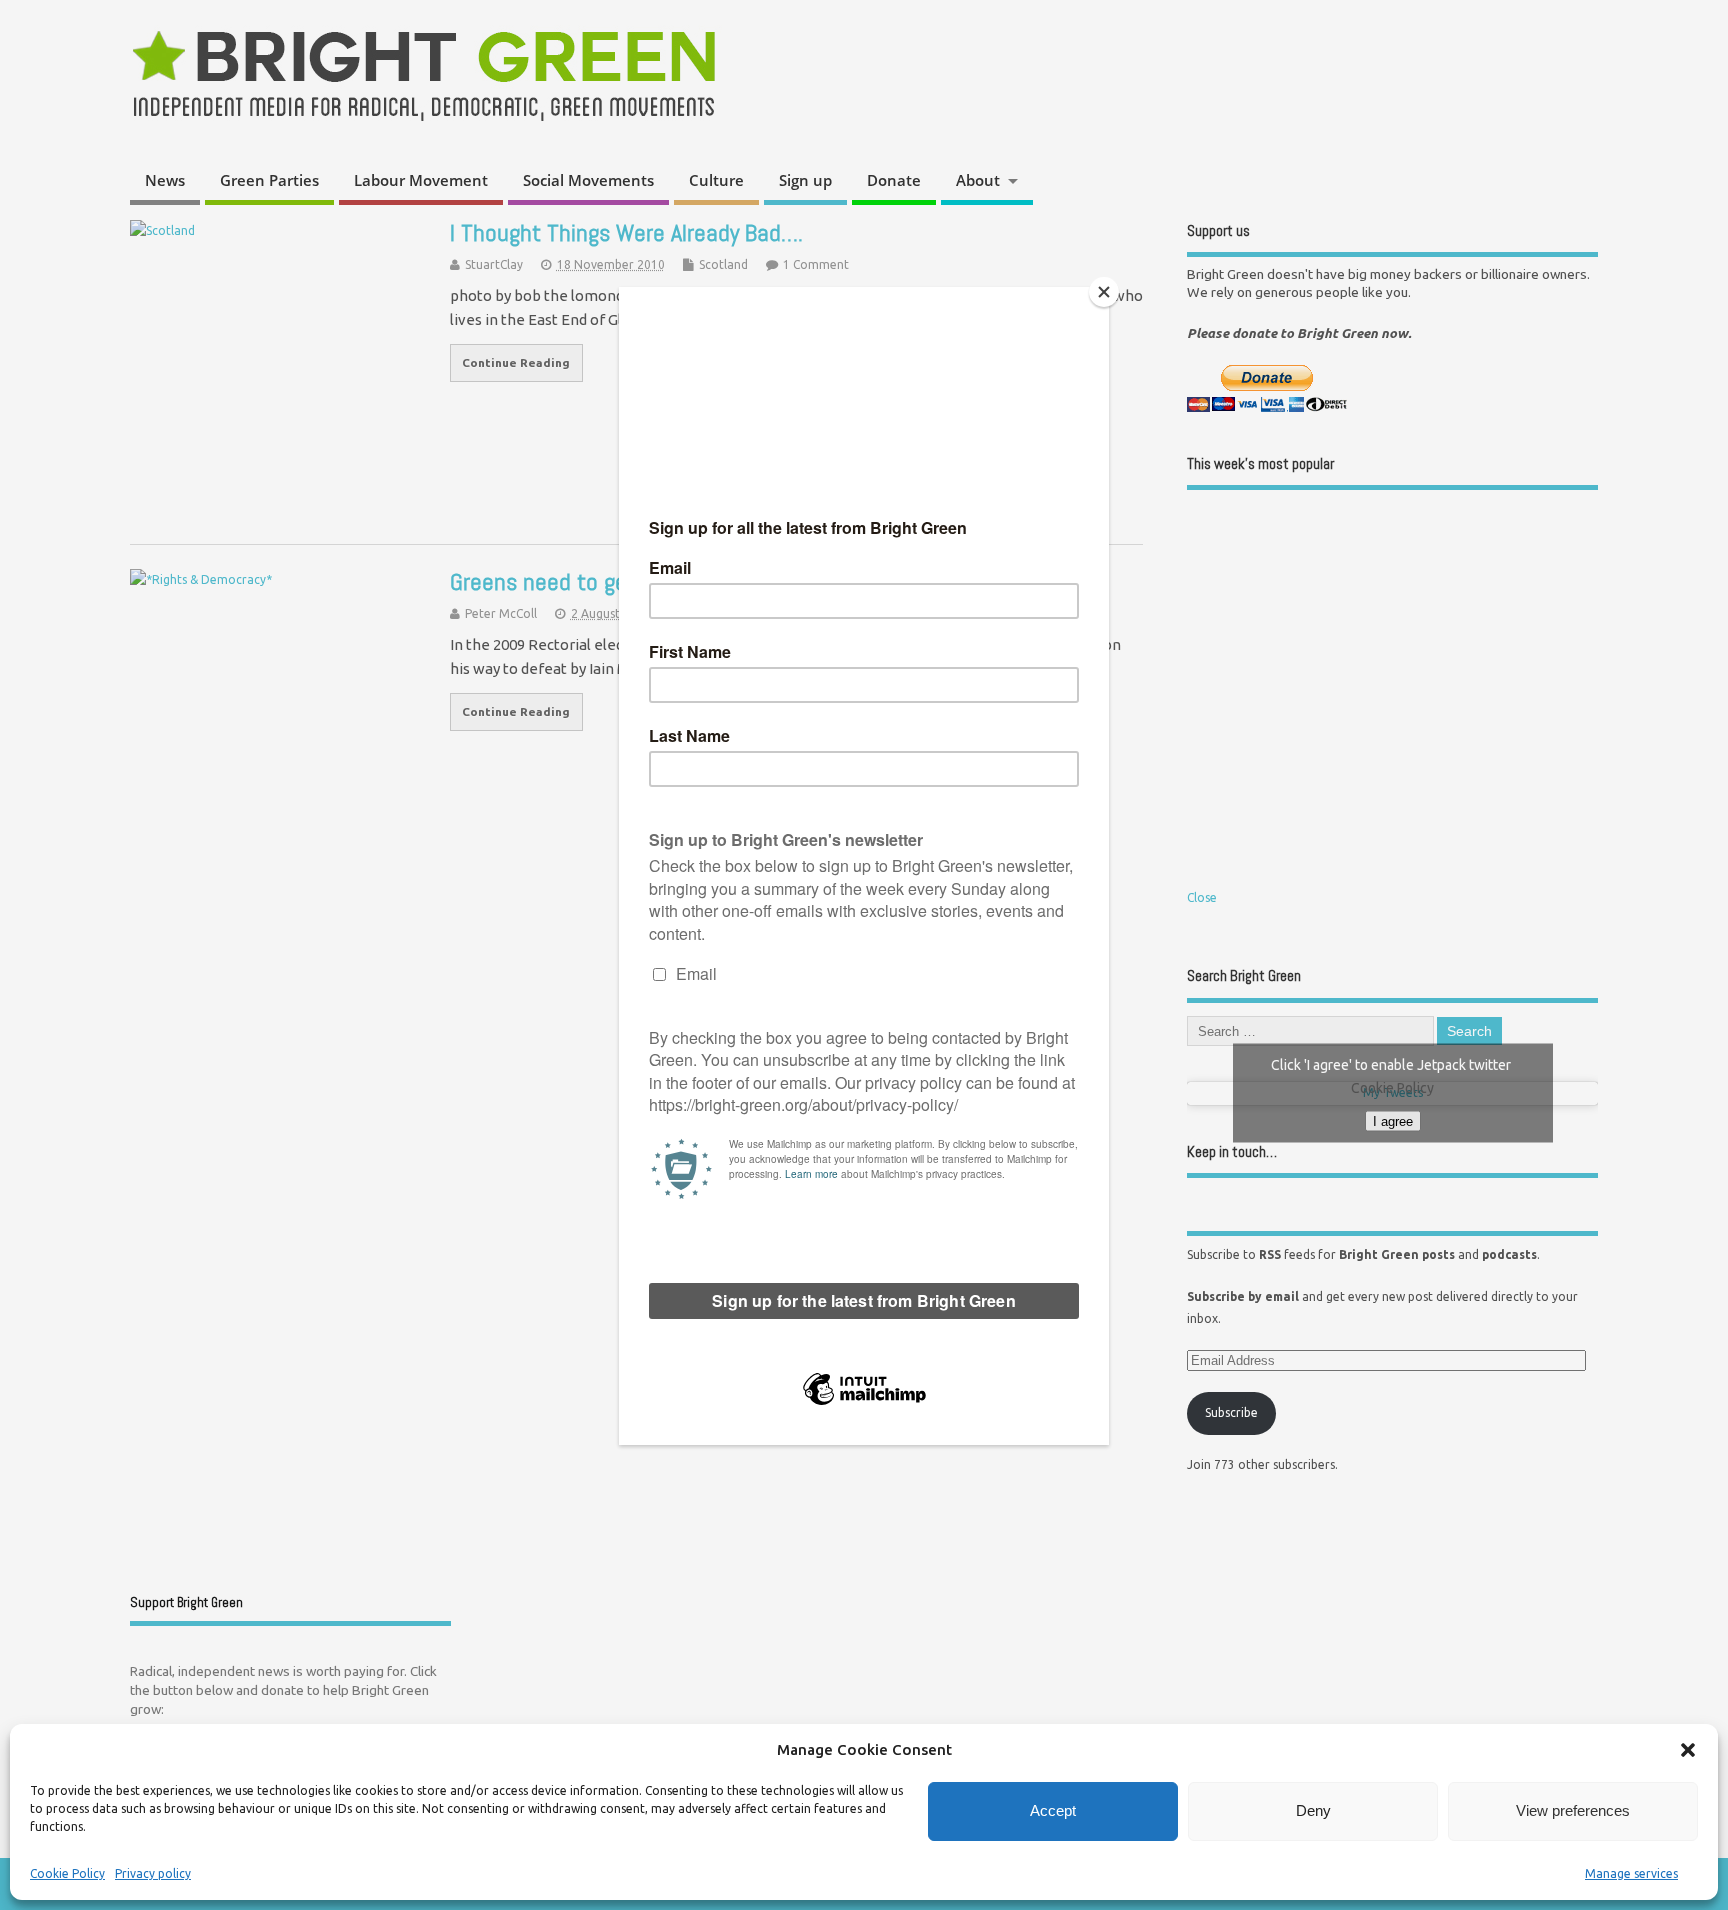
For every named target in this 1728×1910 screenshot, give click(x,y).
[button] (1688, 1750)
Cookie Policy (67, 1873)
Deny (1313, 1810)
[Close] (1104, 292)
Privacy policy (153, 1873)
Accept (1053, 1810)
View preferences (1573, 1810)
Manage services (1631, 1873)
